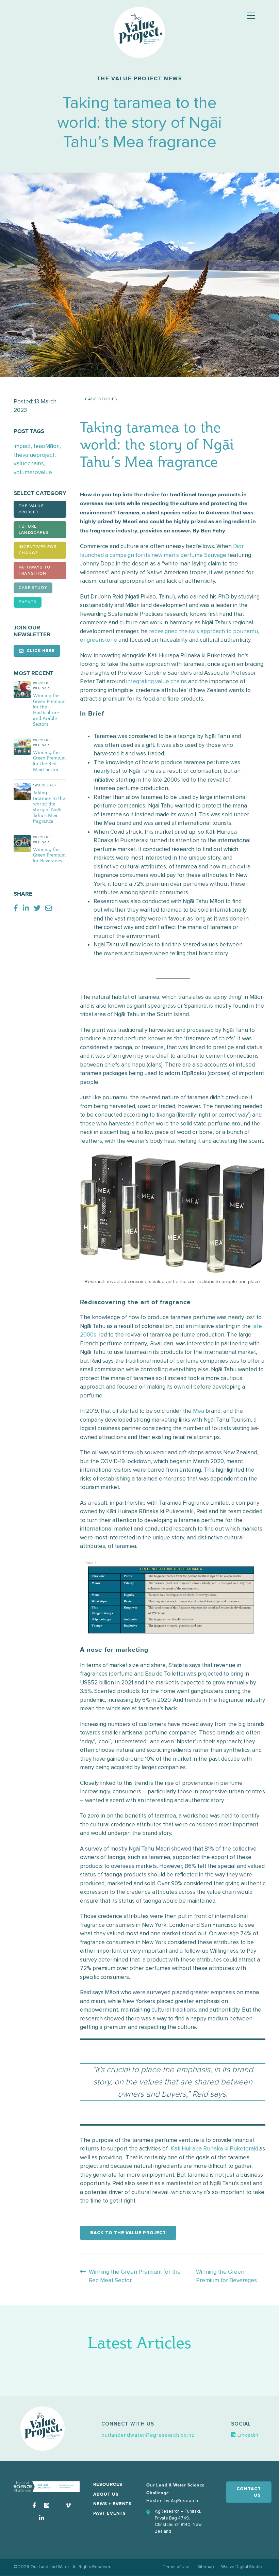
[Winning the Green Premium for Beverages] (22, 843)
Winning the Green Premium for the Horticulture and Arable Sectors (49, 710)
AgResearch (185, 2501)
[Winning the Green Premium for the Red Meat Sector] (22, 746)
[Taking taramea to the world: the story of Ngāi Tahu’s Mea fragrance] (22, 791)
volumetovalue (33, 472)
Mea (199, 1411)
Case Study (33, 588)
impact (22, 446)
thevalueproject (34, 455)
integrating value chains (157, 681)
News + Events (112, 2504)
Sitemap (206, 2567)
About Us (106, 2494)
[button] (148, 2435)
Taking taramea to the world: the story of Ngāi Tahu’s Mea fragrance (49, 807)
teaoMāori (46, 446)
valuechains (29, 463)
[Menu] (251, 16)
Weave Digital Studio (242, 2567)
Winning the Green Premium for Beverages (49, 855)
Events (28, 602)
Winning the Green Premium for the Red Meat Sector (49, 761)
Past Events (110, 2514)
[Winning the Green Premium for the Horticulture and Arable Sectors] (22, 689)
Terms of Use (176, 2567)
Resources (108, 2485)
